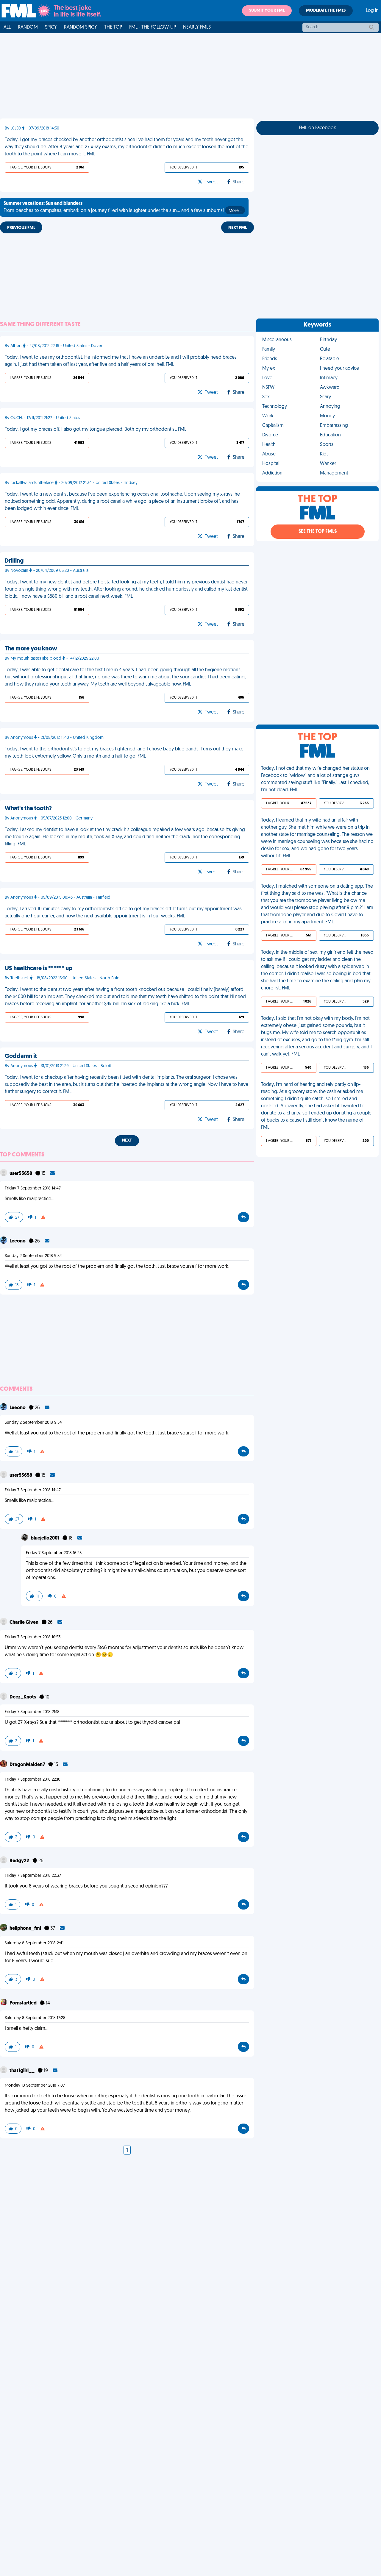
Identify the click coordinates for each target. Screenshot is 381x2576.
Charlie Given (24, 1623)
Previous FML (21, 228)
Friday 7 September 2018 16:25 (54, 1553)
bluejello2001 (45, 1538)
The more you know (31, 649)
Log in (372, 11)
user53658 (21, 1174)
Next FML (238, 228)
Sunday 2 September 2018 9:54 (33, 1256)
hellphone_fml (26, 1929)
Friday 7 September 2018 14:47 (33, 1188)
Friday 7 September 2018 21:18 (32, 1712)
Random (28, 27)
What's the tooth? (28, 809)
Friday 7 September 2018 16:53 (33, 1637)
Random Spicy (81, 27)
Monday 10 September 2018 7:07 (35, 2086)
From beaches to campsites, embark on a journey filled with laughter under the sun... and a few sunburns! (122, 207)
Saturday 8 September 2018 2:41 (34, 1943)
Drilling (14, 561)
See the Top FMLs (318, 532)
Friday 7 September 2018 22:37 (33, 1876)
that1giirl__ (22, 2071)
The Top (113, 27)
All (7, 27)
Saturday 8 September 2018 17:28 (35, 2018)
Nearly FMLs (197, 27)
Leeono (18, 1241)
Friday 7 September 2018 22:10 (33, 1780)
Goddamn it (21, 1056)
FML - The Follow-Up (153, 27)
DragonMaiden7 (28, 1765)
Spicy (51, 27)
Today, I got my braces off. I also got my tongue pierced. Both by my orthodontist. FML (96, 430)
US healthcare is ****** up (39, 969)
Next (127, 1141)
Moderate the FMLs (326, 11)
